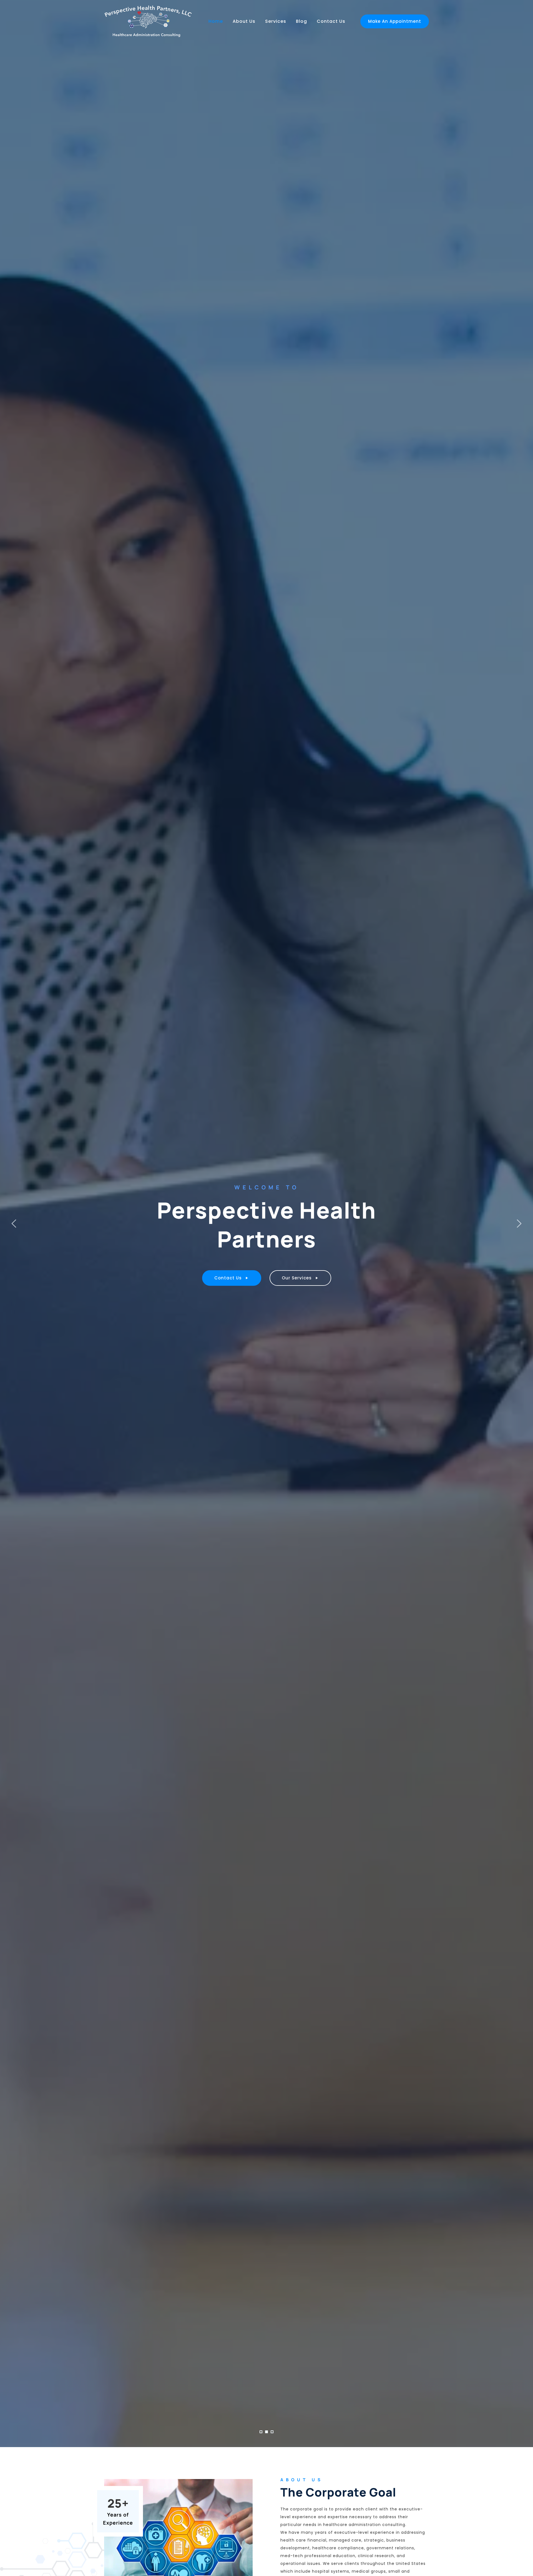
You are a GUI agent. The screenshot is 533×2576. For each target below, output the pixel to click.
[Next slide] (519, 1224)
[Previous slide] (14, 1224)
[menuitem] (216, 21)
